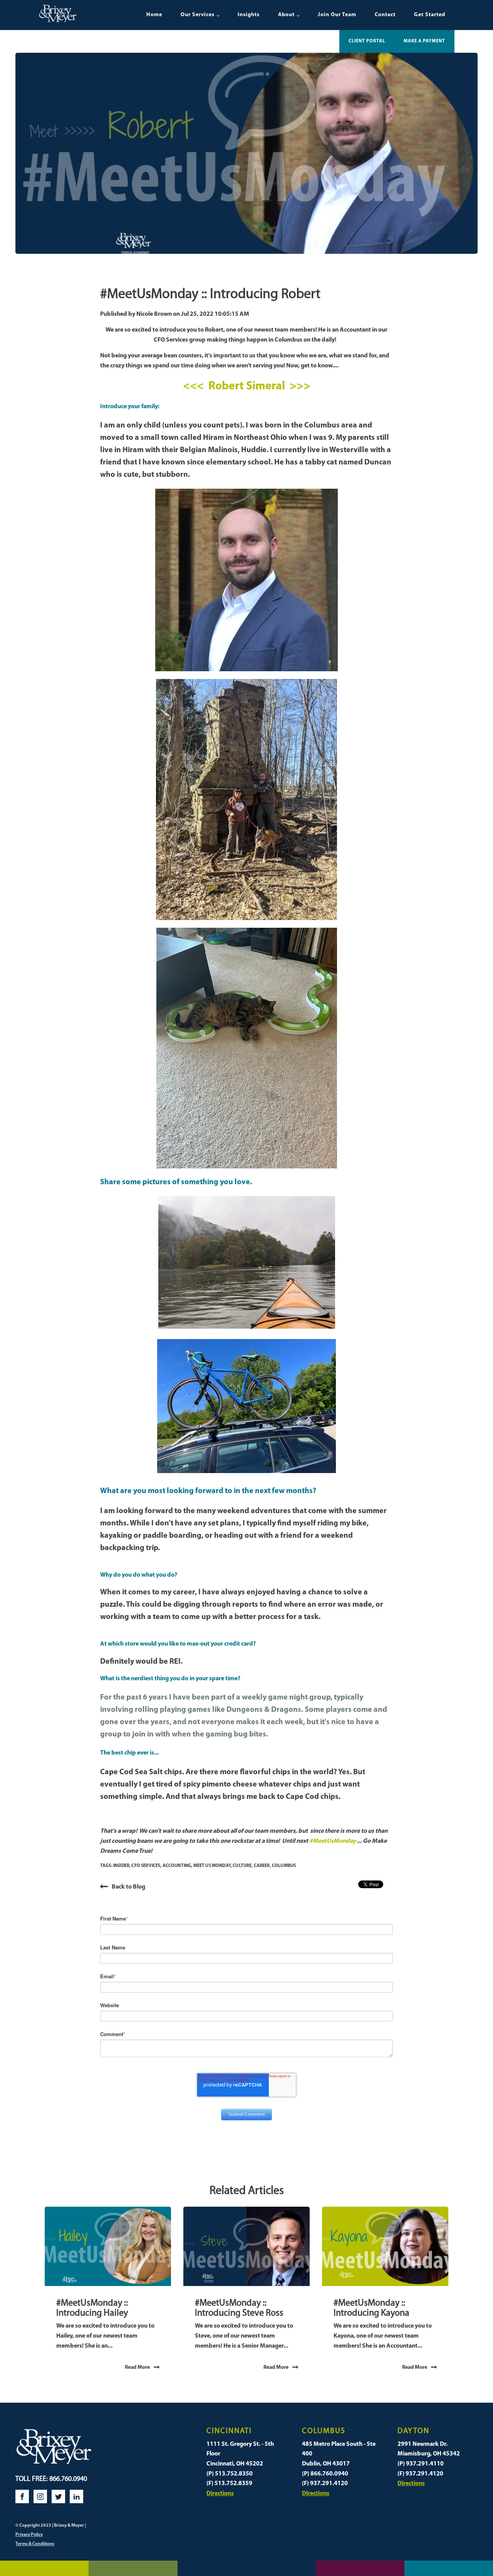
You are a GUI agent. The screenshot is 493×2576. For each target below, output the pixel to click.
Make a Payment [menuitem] (424, 41)
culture (242, 1866)
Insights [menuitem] (249, 15)
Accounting (177, 1866)
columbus (284, 1866)
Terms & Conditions (35, 2544)
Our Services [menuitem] (198, 15)
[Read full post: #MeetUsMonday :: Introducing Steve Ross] (246, 2247)
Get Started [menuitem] (430, 15)
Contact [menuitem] (385, 15)
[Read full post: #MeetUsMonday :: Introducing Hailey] (108, 2247)
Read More (137, 2367)
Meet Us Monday (212, 1866)
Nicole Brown (155, 314)
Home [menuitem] (154, 15)
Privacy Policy (29, 2535)
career (262, 1866)
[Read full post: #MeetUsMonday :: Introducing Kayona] (385, 2247)
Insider (121, 1866)
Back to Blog (128, 1887)
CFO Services (146, 1866)
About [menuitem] (286, 15)
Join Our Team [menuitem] (337, 15)
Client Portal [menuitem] (367, 41)
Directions (220, 2494)
